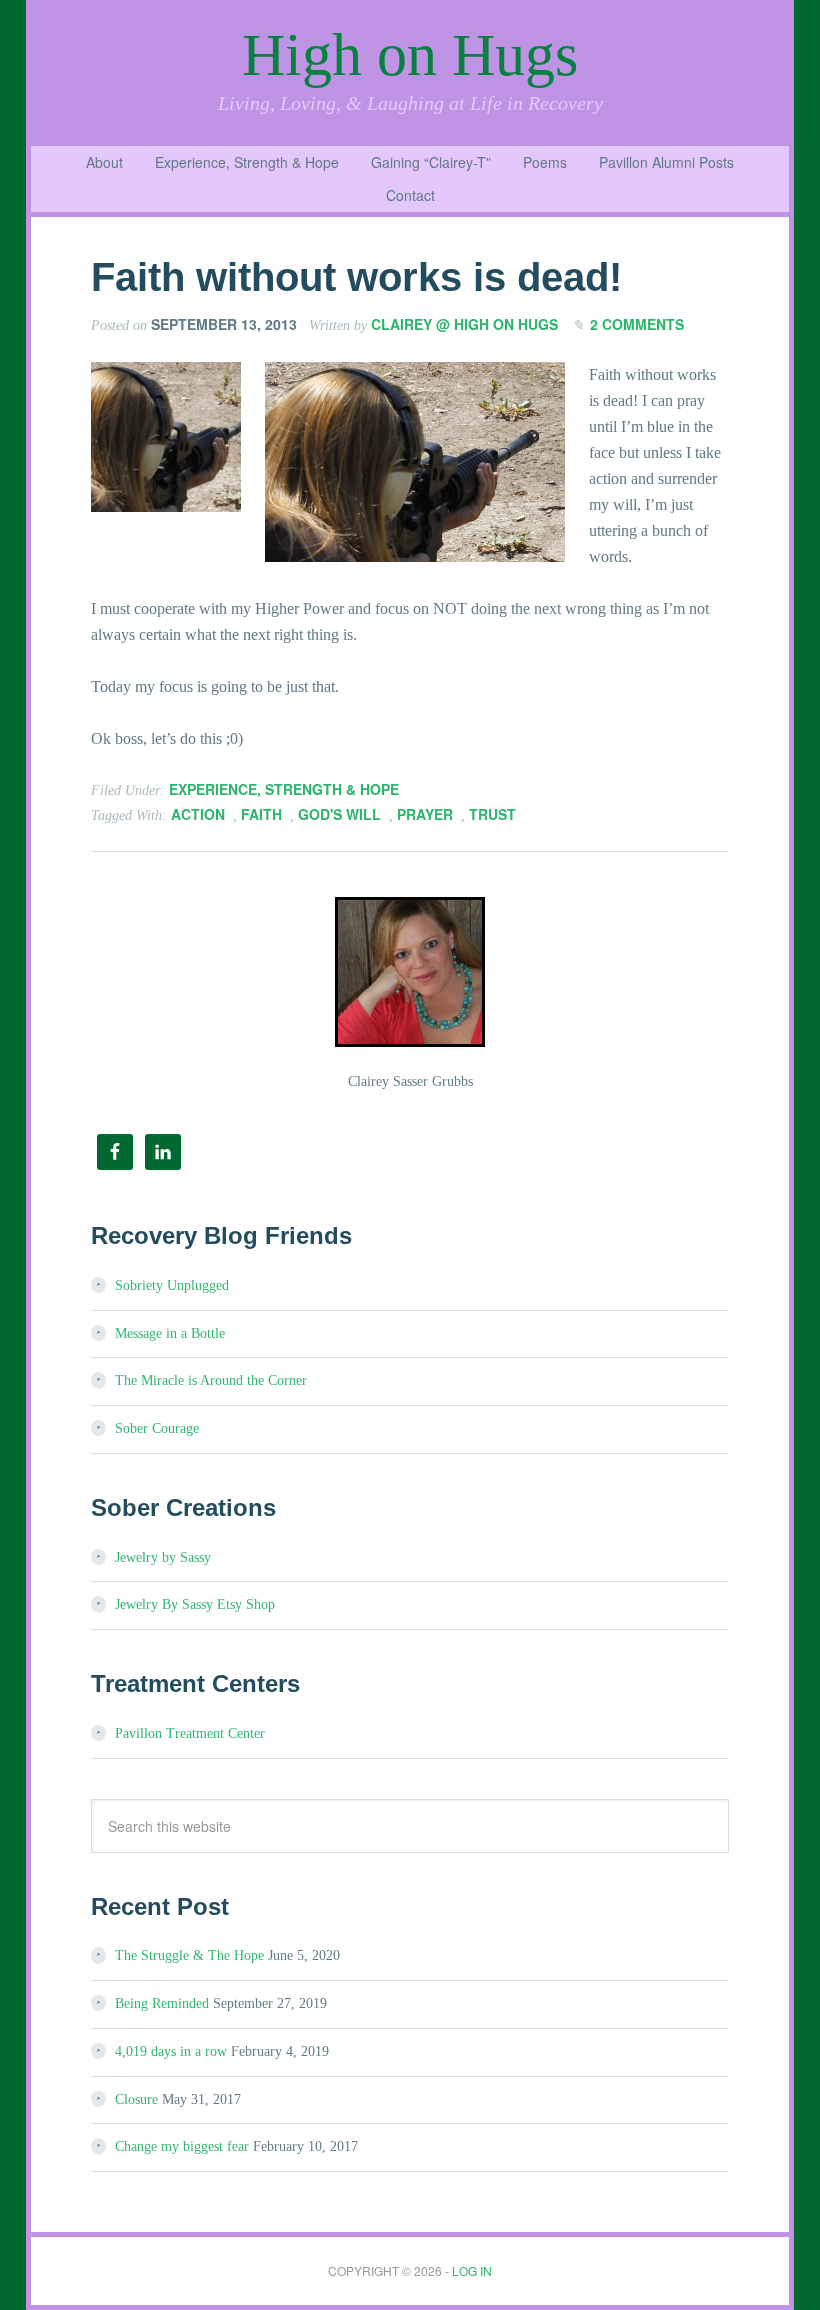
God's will (339, 814)
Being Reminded (162, 2003)
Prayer (425, 814)
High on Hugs (410, 55)
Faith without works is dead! (356, 277)
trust (492, 814)
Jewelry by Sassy (163, 1557)
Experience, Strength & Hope (284, 789)
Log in (472, 2270)
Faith (261, 814)
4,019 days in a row (171, 2051)
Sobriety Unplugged (172, 1285)
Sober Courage (157, 1428)
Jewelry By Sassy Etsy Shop (195, 1604)
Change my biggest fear (182, 2146)
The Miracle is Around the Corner (211, 1380)
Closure (136, 2099)
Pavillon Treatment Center (190, 1733)
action (198, 814)
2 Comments (637, 324)
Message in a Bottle (170, 1333)
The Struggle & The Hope (189, 1955)
